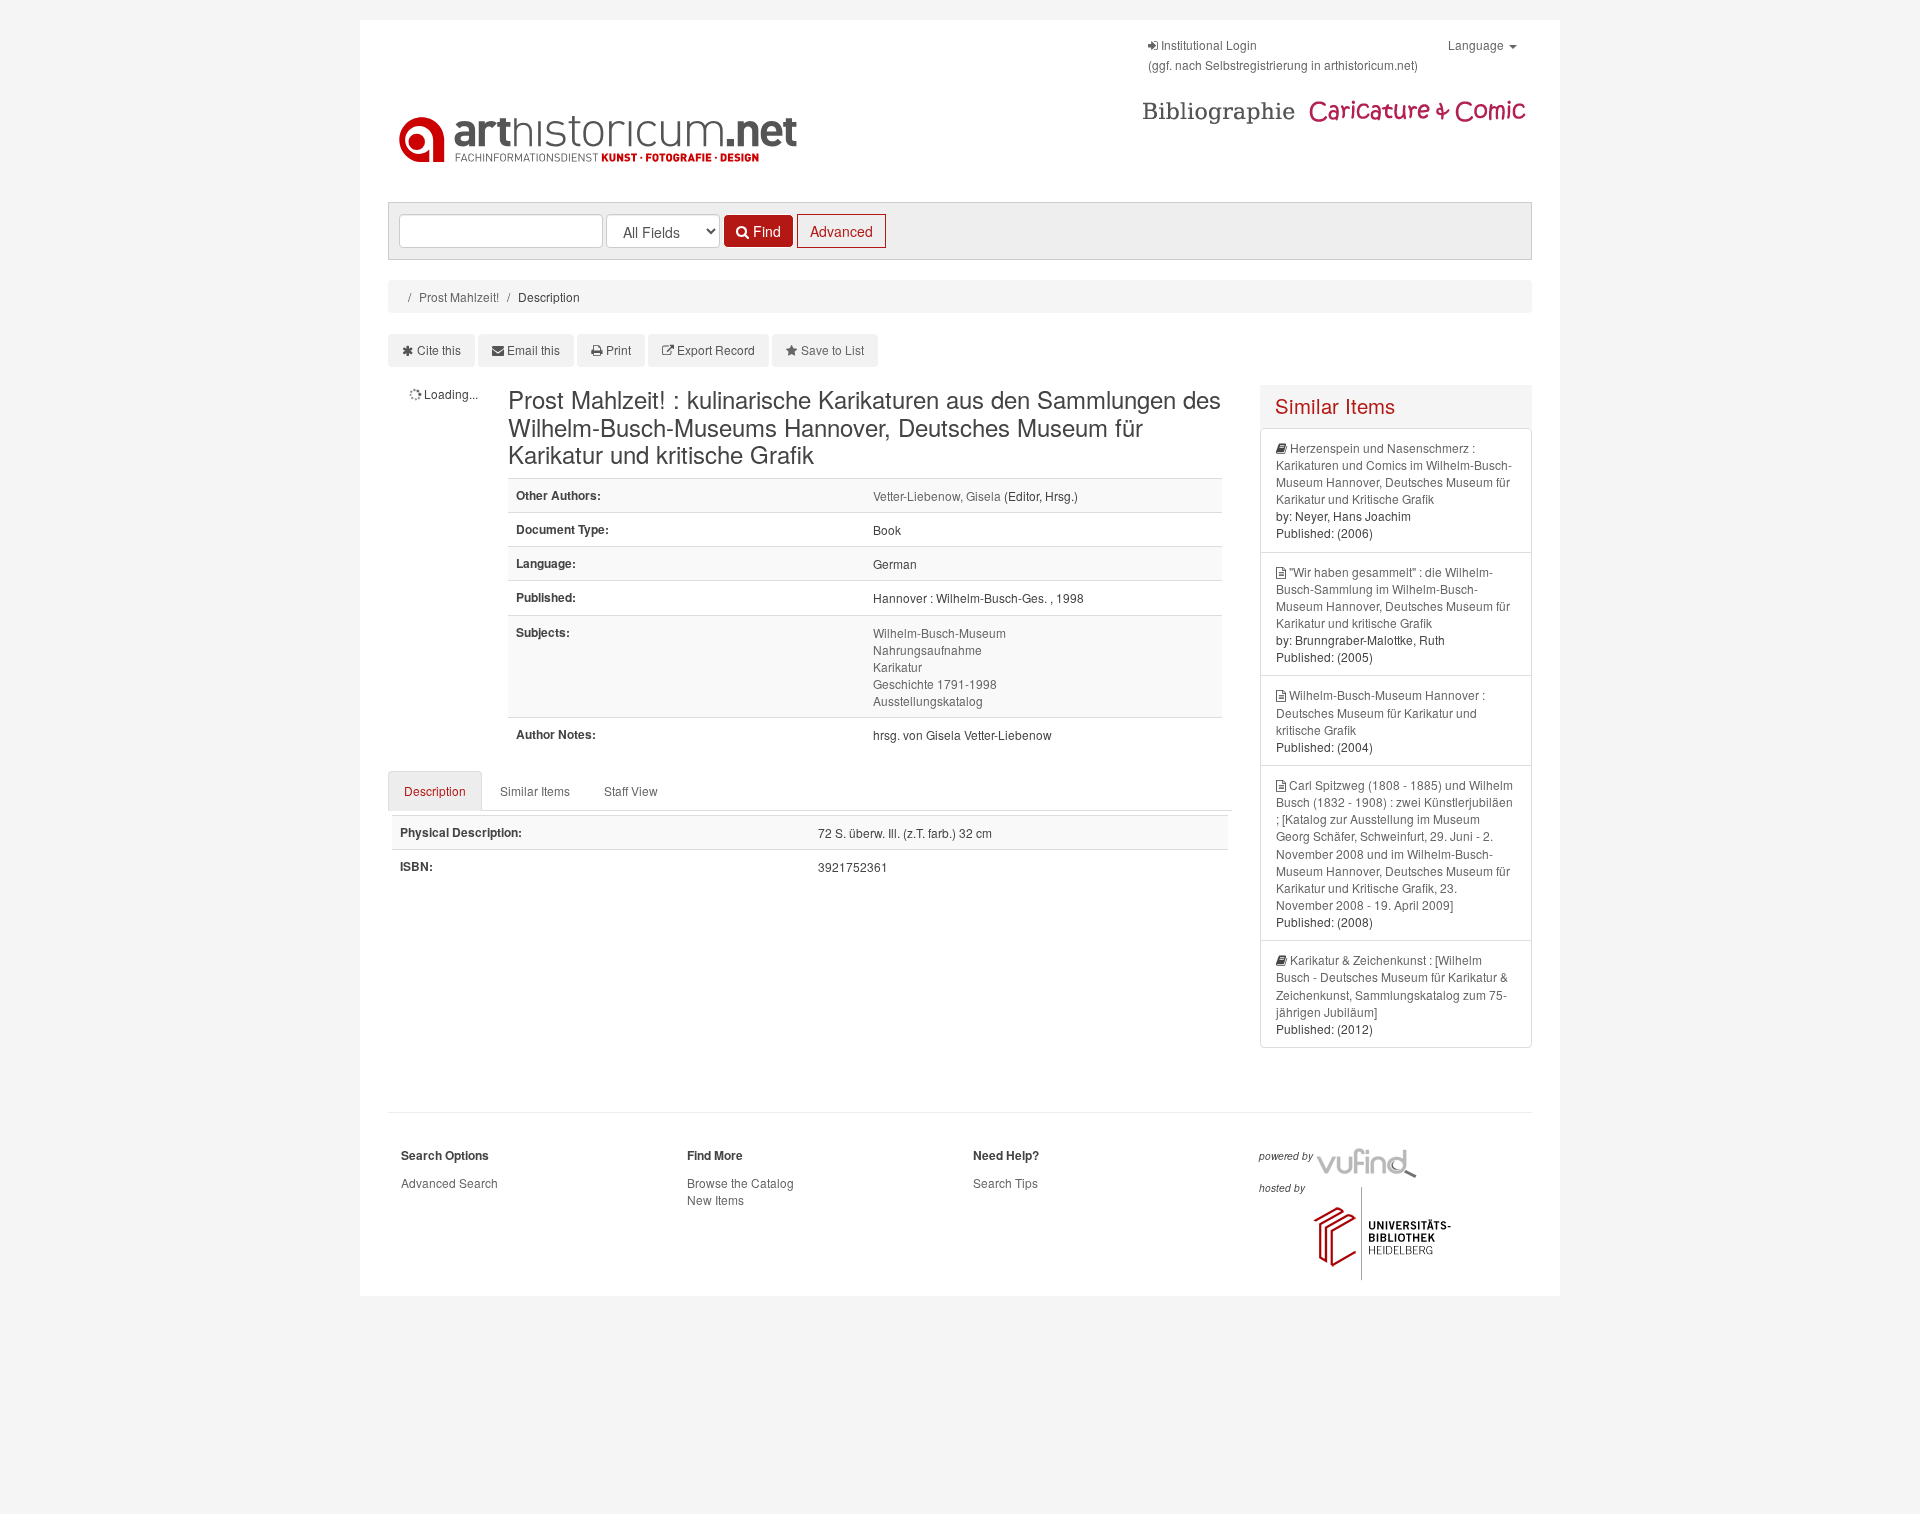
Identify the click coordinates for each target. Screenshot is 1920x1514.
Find (765, 231)
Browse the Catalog (740, 1182)
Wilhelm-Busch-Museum (939, 632)
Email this (533, 349)
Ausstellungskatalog (928, 700)
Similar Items (535, 790)
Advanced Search (449, 1182)
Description (435, 790)
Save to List (832, 349)
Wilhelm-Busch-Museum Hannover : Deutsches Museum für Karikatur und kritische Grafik (1380, 711)
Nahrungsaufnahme (927, 649)
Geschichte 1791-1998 (935, 683)
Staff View (631, 790)
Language (1477, 44)
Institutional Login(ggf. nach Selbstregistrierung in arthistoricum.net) (1283, 54)
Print (618, 349)
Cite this (439, 349)
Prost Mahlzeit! (459, 296)
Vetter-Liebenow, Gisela (937, 495)
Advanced (841, 231)
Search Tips (1005, 1182)
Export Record (716, 349)
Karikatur (897, 666)
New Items (715, 1199)
